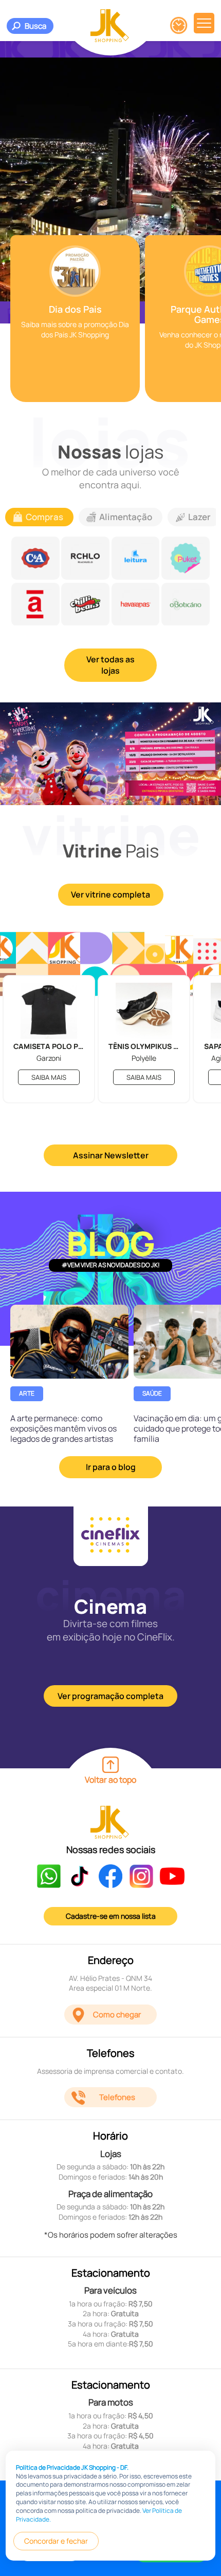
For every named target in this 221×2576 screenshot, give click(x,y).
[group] (75, 319)
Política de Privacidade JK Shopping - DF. (72, 2467)
